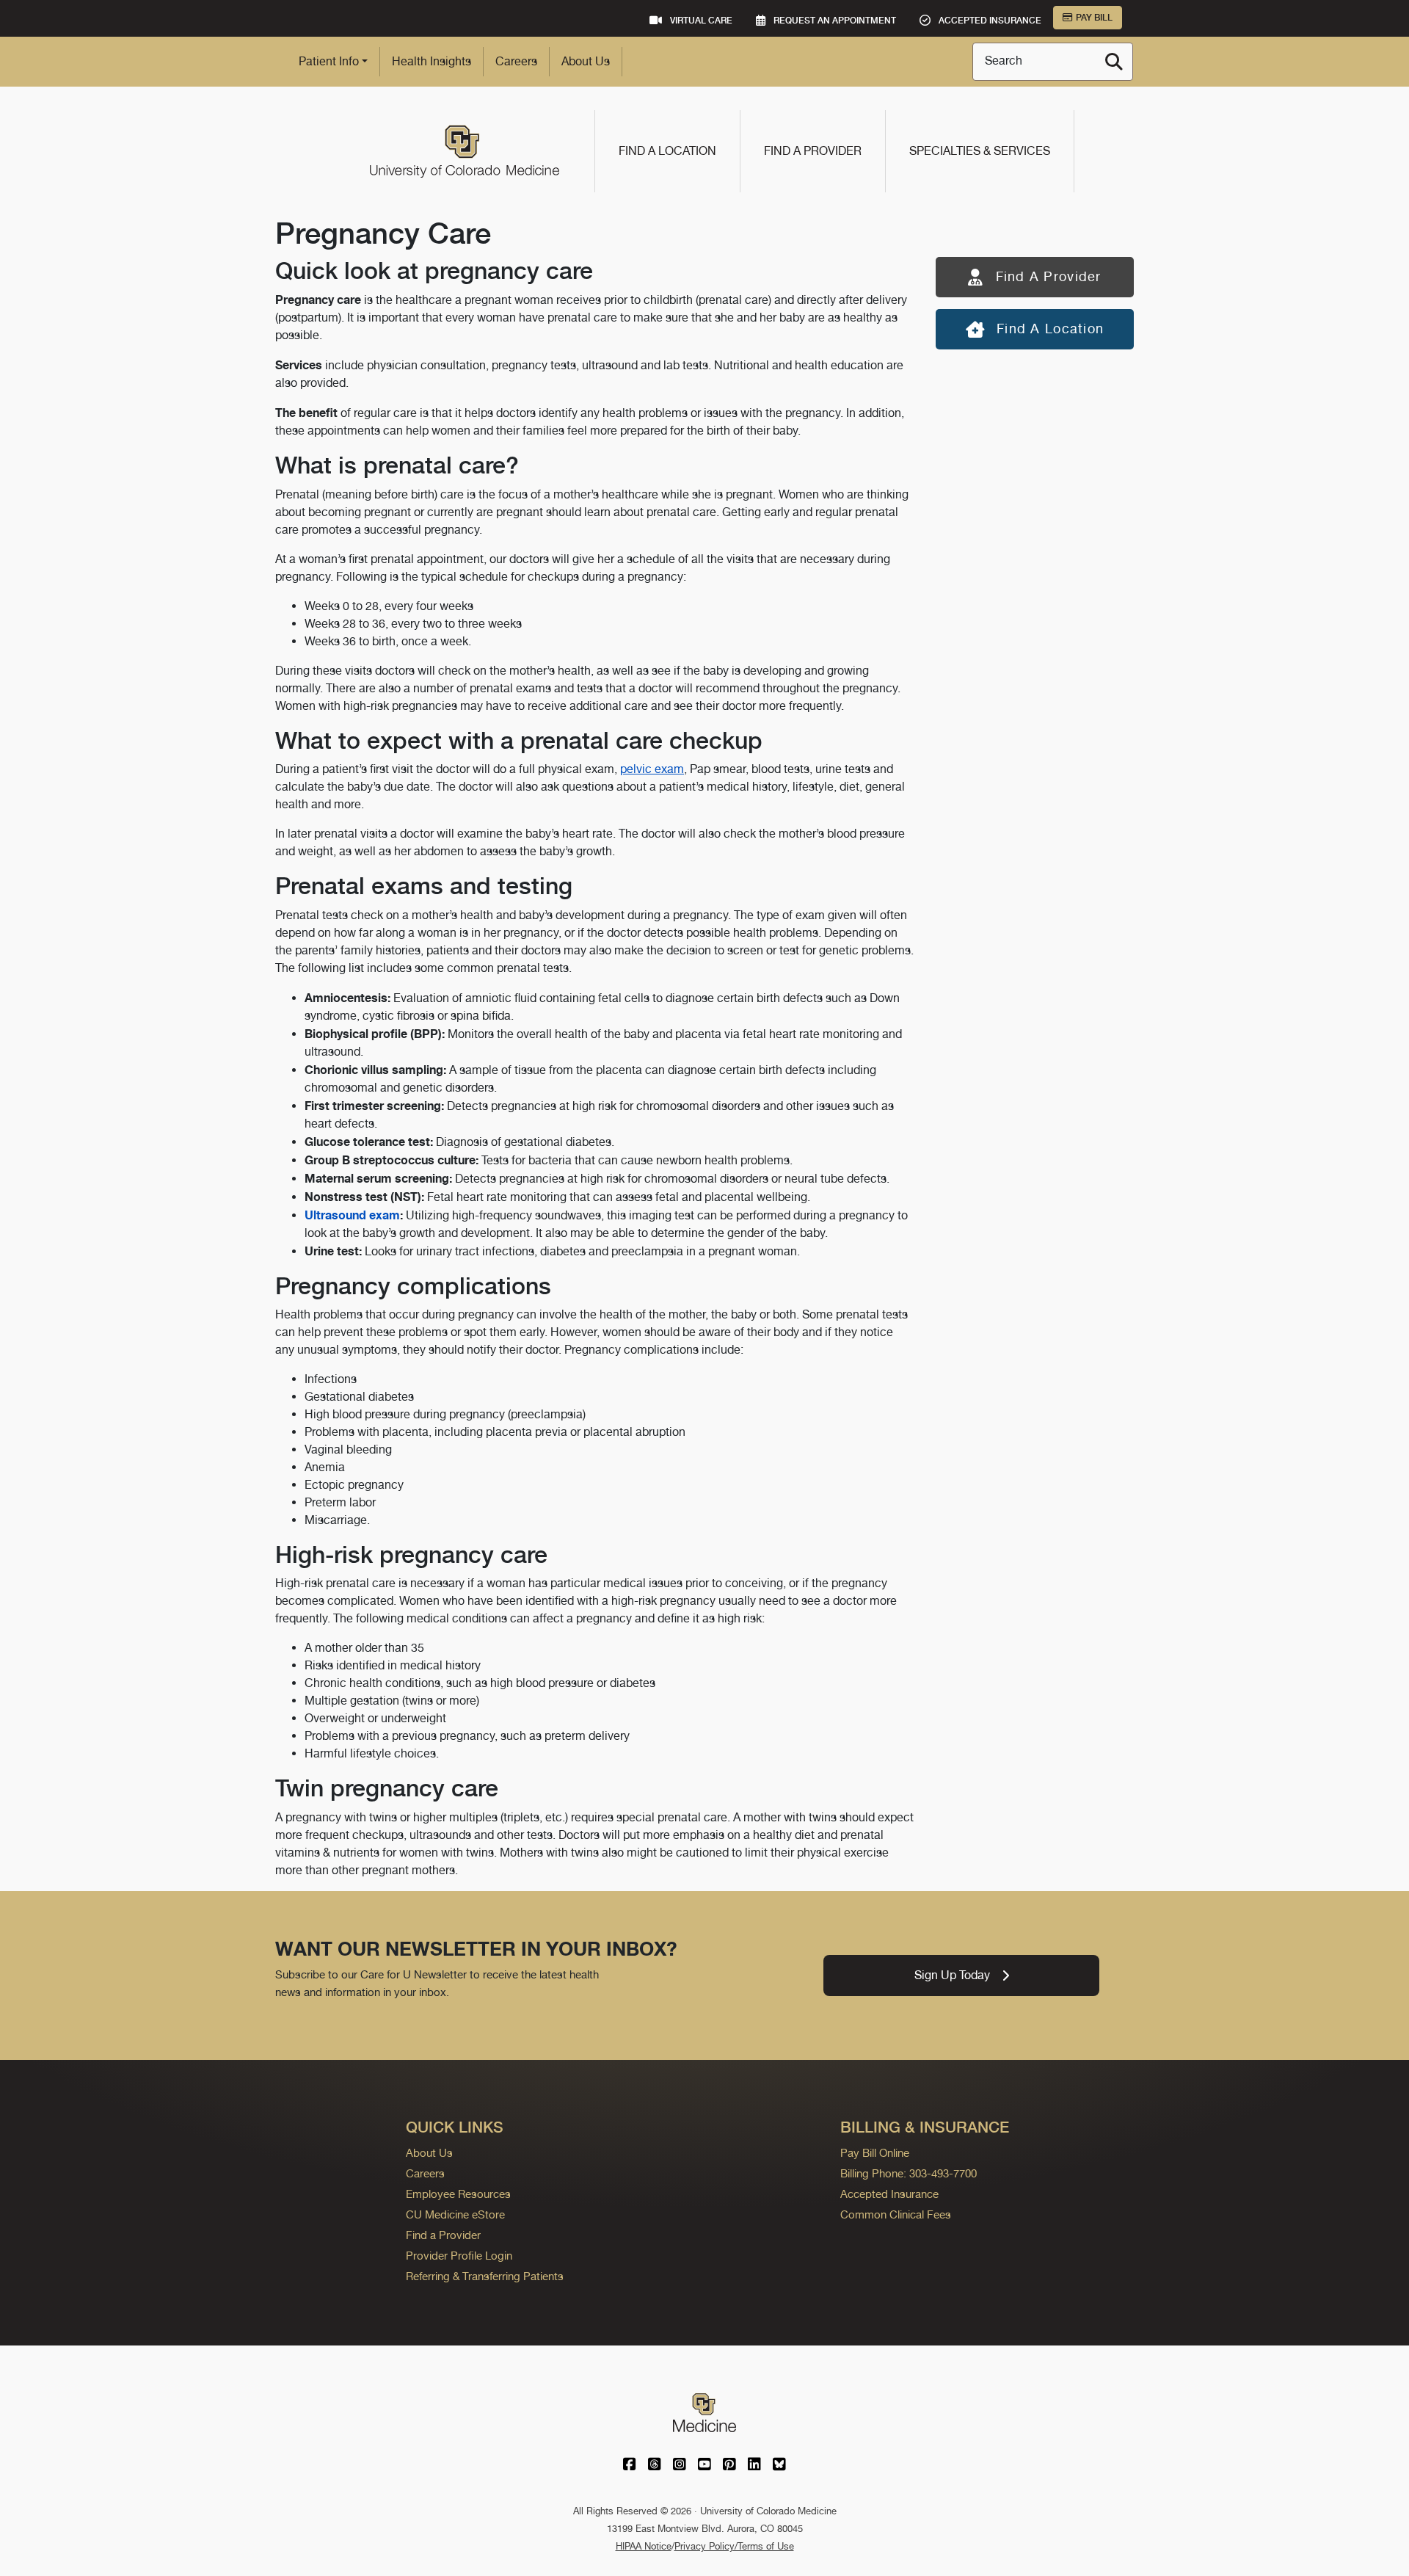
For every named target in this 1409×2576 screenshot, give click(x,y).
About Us (586, 61)
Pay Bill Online (875, 2153)
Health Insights (432, 61)
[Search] (1114, 62)
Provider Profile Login (459, 2256)
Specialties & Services (980, 151)
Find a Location (667, 151)
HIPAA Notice (644, 2546)
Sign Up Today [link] (952, 1975)
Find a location (1050, 329)
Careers (516, 61)
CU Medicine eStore (455, 2214)
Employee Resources (458, 2194)
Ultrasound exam (352, 1215)
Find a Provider (813, 151)
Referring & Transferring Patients (485, 2276)
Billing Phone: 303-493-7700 (909, 2173)
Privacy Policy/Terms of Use (734, 2546)
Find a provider (1049, 276)
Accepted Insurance (889, 2194)
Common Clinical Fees (896, 2214)
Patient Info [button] (329, 61)
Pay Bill (1094, 18)
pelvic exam (652, 769)
